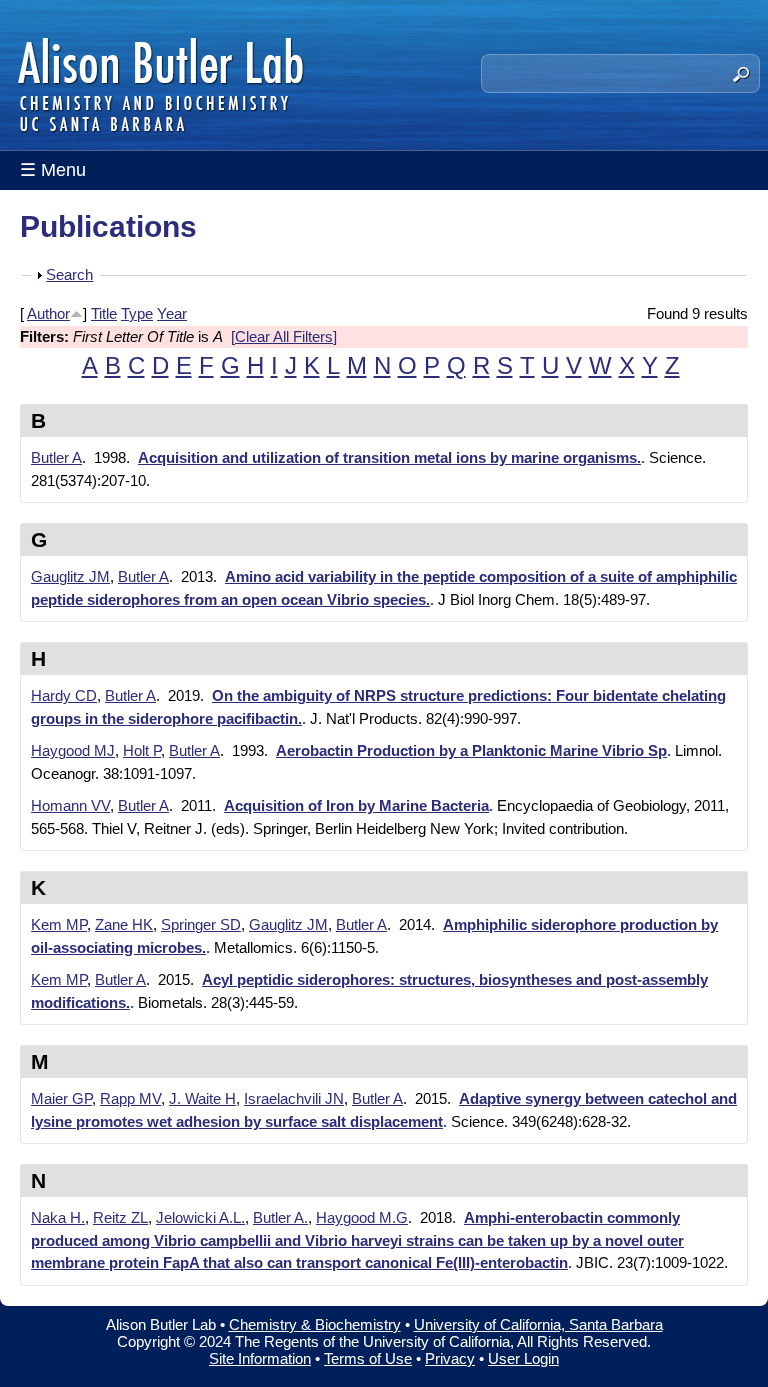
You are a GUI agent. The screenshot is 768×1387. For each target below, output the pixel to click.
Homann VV (70, 805)
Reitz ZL (120, 1217)
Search (69, 274)
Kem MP (59, 924)
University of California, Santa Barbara (538, 1324)
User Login (523, 1358)
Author (48, 313)
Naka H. (58, 1217)
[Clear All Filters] (284, 336)
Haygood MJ (73, 750)
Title (104, 313)
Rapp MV (130, 1098)
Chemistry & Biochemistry (315, 1324)
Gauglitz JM (70, 576)
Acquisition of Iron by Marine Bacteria (356, 805)
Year (172, 313)
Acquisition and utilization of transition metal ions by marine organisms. (389, 457)
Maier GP (61, 1098)
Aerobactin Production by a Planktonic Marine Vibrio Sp (471, 750)
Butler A (56, 457)
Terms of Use (368, 1358)
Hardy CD (64, 695)
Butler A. (280, 1217)
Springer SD (201, 924)
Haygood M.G (362, 1217)
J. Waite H (202, 1098)
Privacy (450, 1358)
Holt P (142, 750)
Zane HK (124, 924)
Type (137, 313)
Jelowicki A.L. (200, 1217)
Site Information (260, 1358)
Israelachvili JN (294, 1098)
